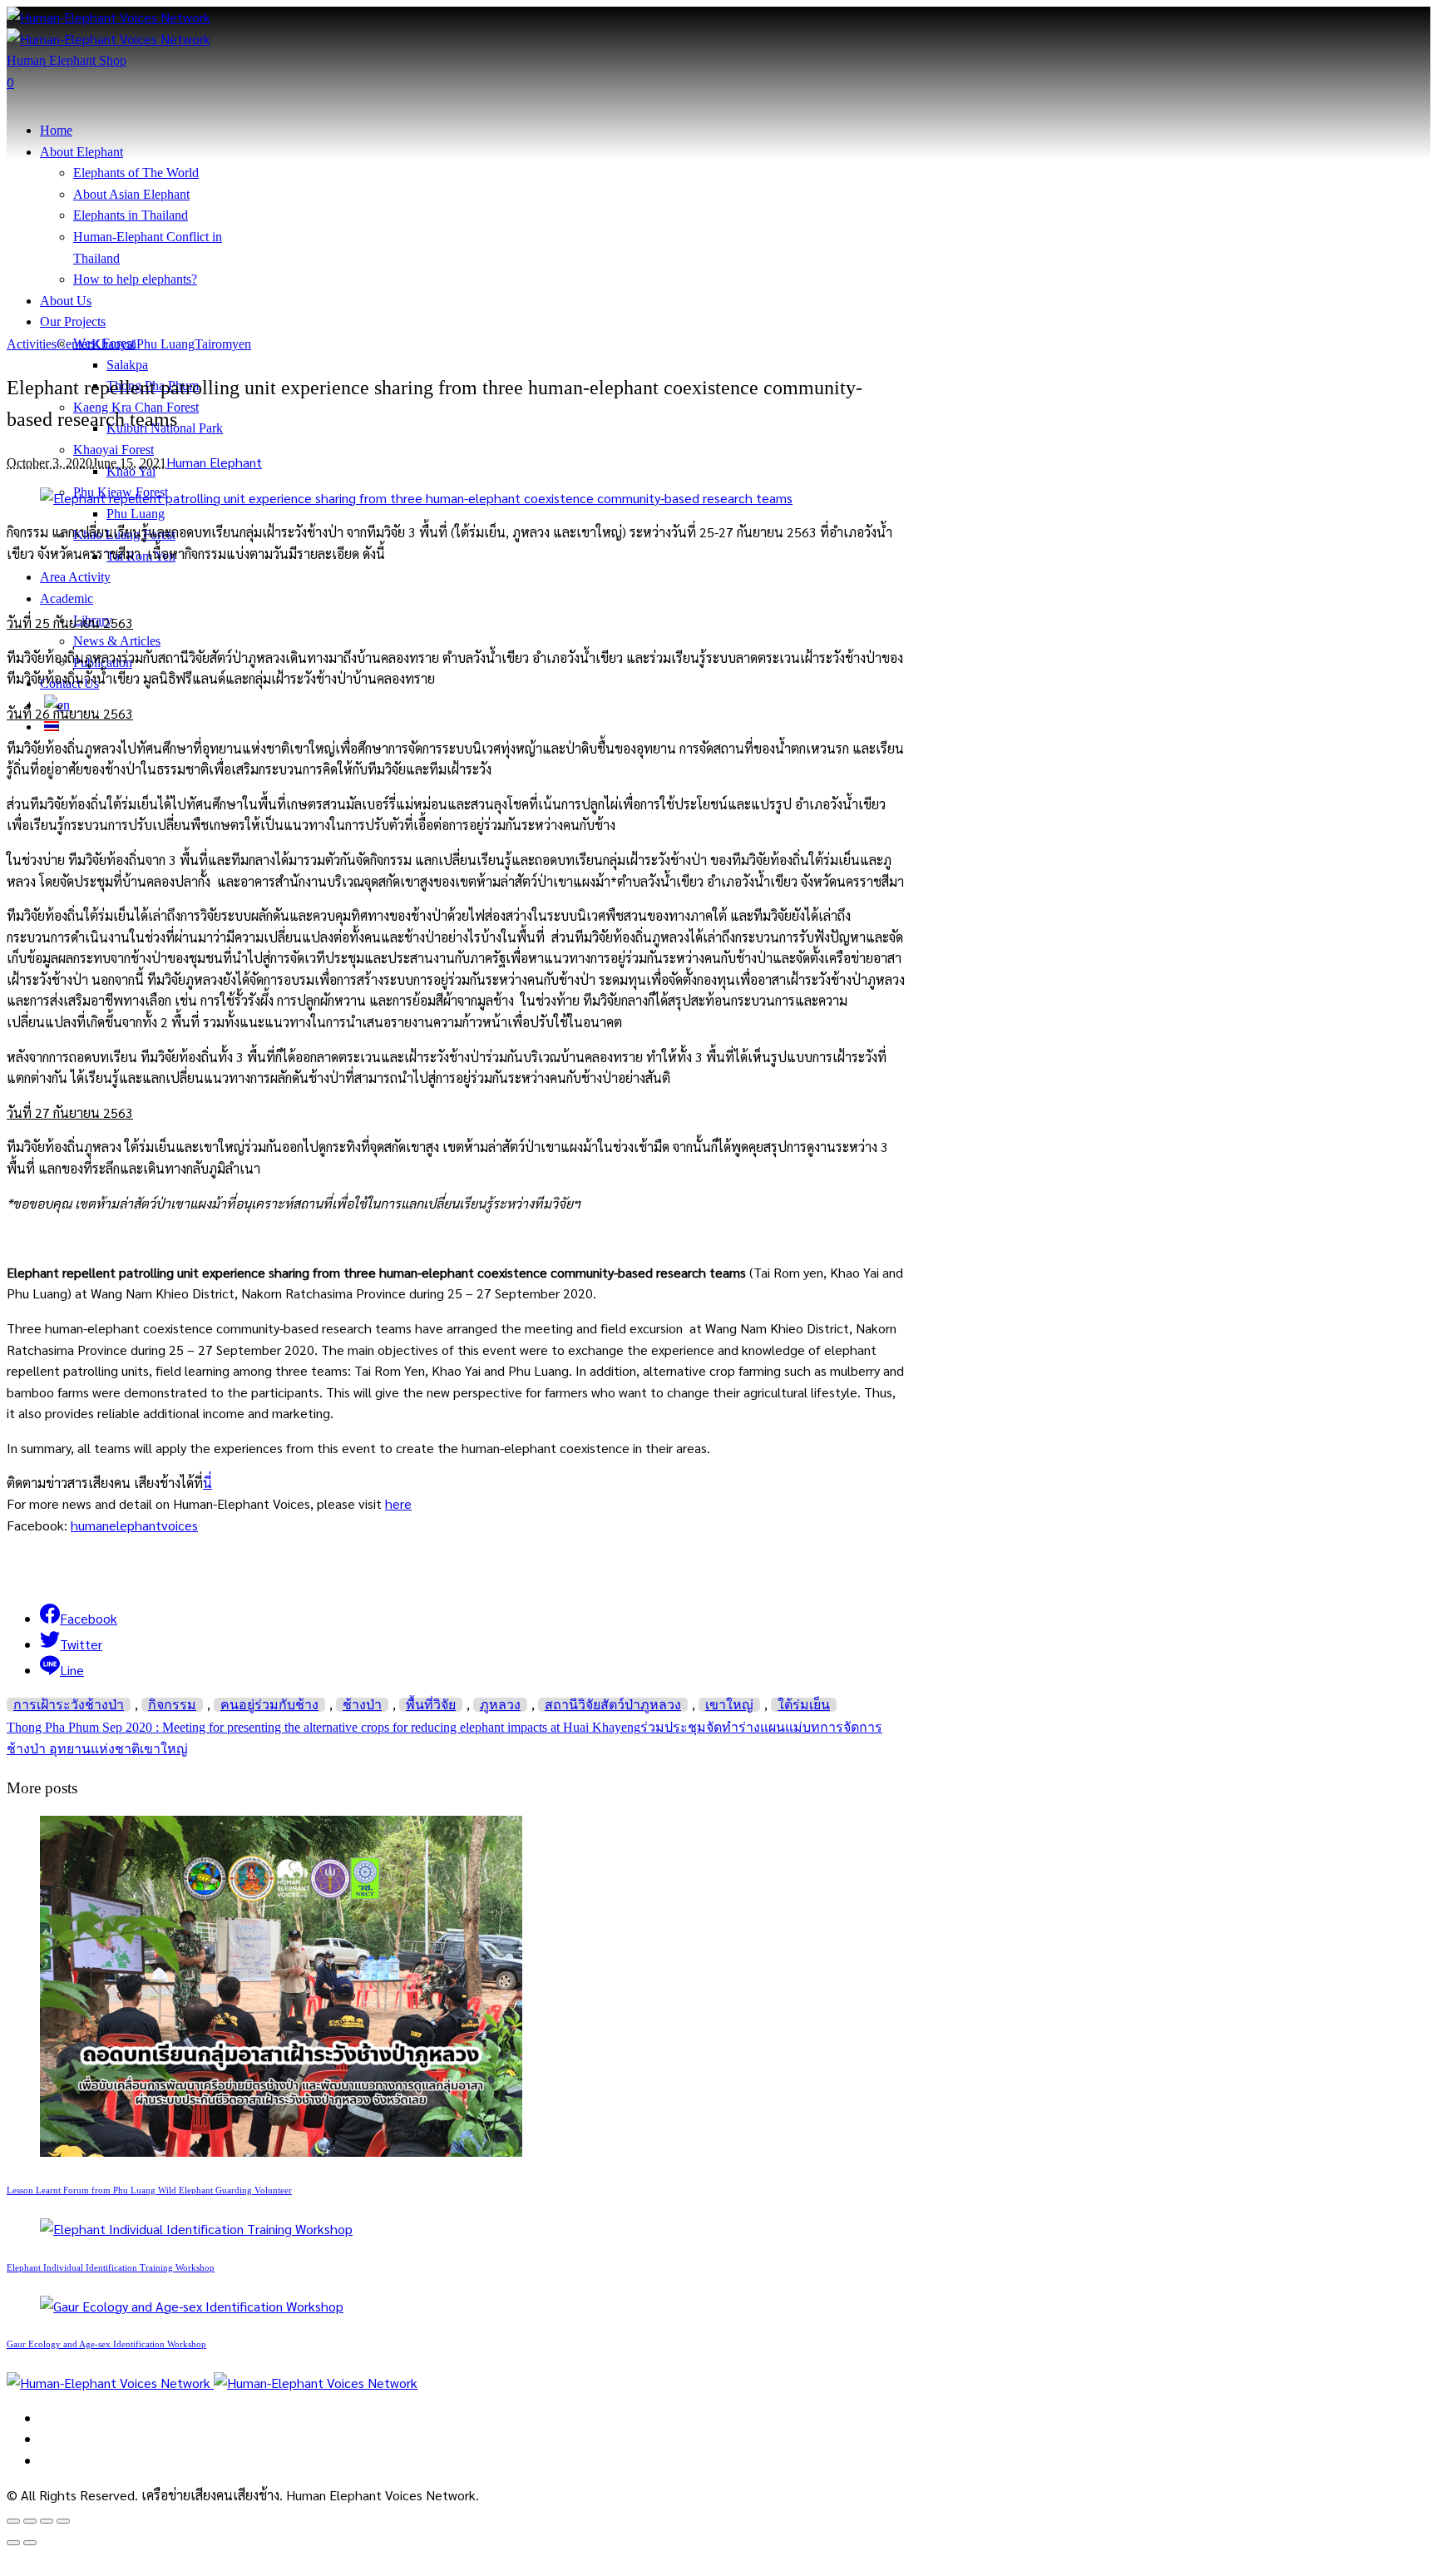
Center (74, 344)
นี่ (207, 1483)
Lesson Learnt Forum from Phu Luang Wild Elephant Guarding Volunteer (149, 2190)
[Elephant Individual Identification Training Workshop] (196, 2229)
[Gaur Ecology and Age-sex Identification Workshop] (192, 2306)
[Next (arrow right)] (30, 2543)
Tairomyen (223, 344)
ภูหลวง (500, 1705)
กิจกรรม (172, 1705)
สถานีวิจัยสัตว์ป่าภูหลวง (613, 1705)
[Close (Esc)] (13, 2521)
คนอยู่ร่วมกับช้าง (269, 1705)
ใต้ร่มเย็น (804, 1705)
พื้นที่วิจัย (431, 1705)
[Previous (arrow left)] (13, 2543)
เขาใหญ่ (729, 1705)
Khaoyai (114, 344)
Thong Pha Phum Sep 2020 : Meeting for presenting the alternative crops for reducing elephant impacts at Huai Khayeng (323, 1727)
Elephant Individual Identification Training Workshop (111, 2267)
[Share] (30, 2521)
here (398, 1503)
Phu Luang (165, 344)
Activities (32, 344)
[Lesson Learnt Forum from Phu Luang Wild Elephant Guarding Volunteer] (281, 2151)
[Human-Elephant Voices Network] (212, 2383)
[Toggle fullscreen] (47, 2521)
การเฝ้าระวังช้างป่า (69, 1705)
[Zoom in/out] (63, 2521)
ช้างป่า (362, 1705)
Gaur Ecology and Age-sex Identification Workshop (106, 2344)
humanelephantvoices (134, 1525)
